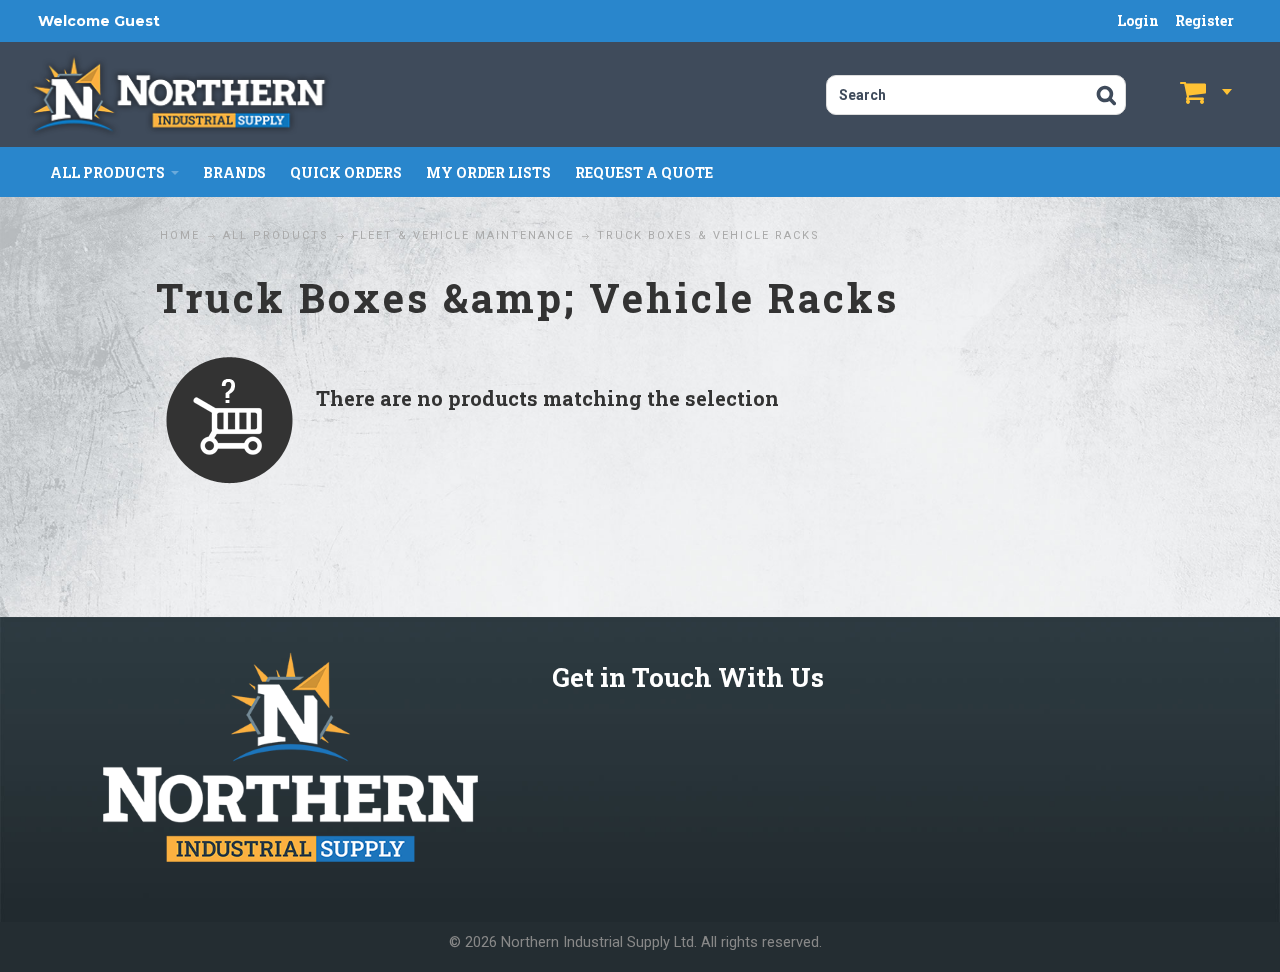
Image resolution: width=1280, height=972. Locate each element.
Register (1204, 20)
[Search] (1106, 95)
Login (1138, 20)
